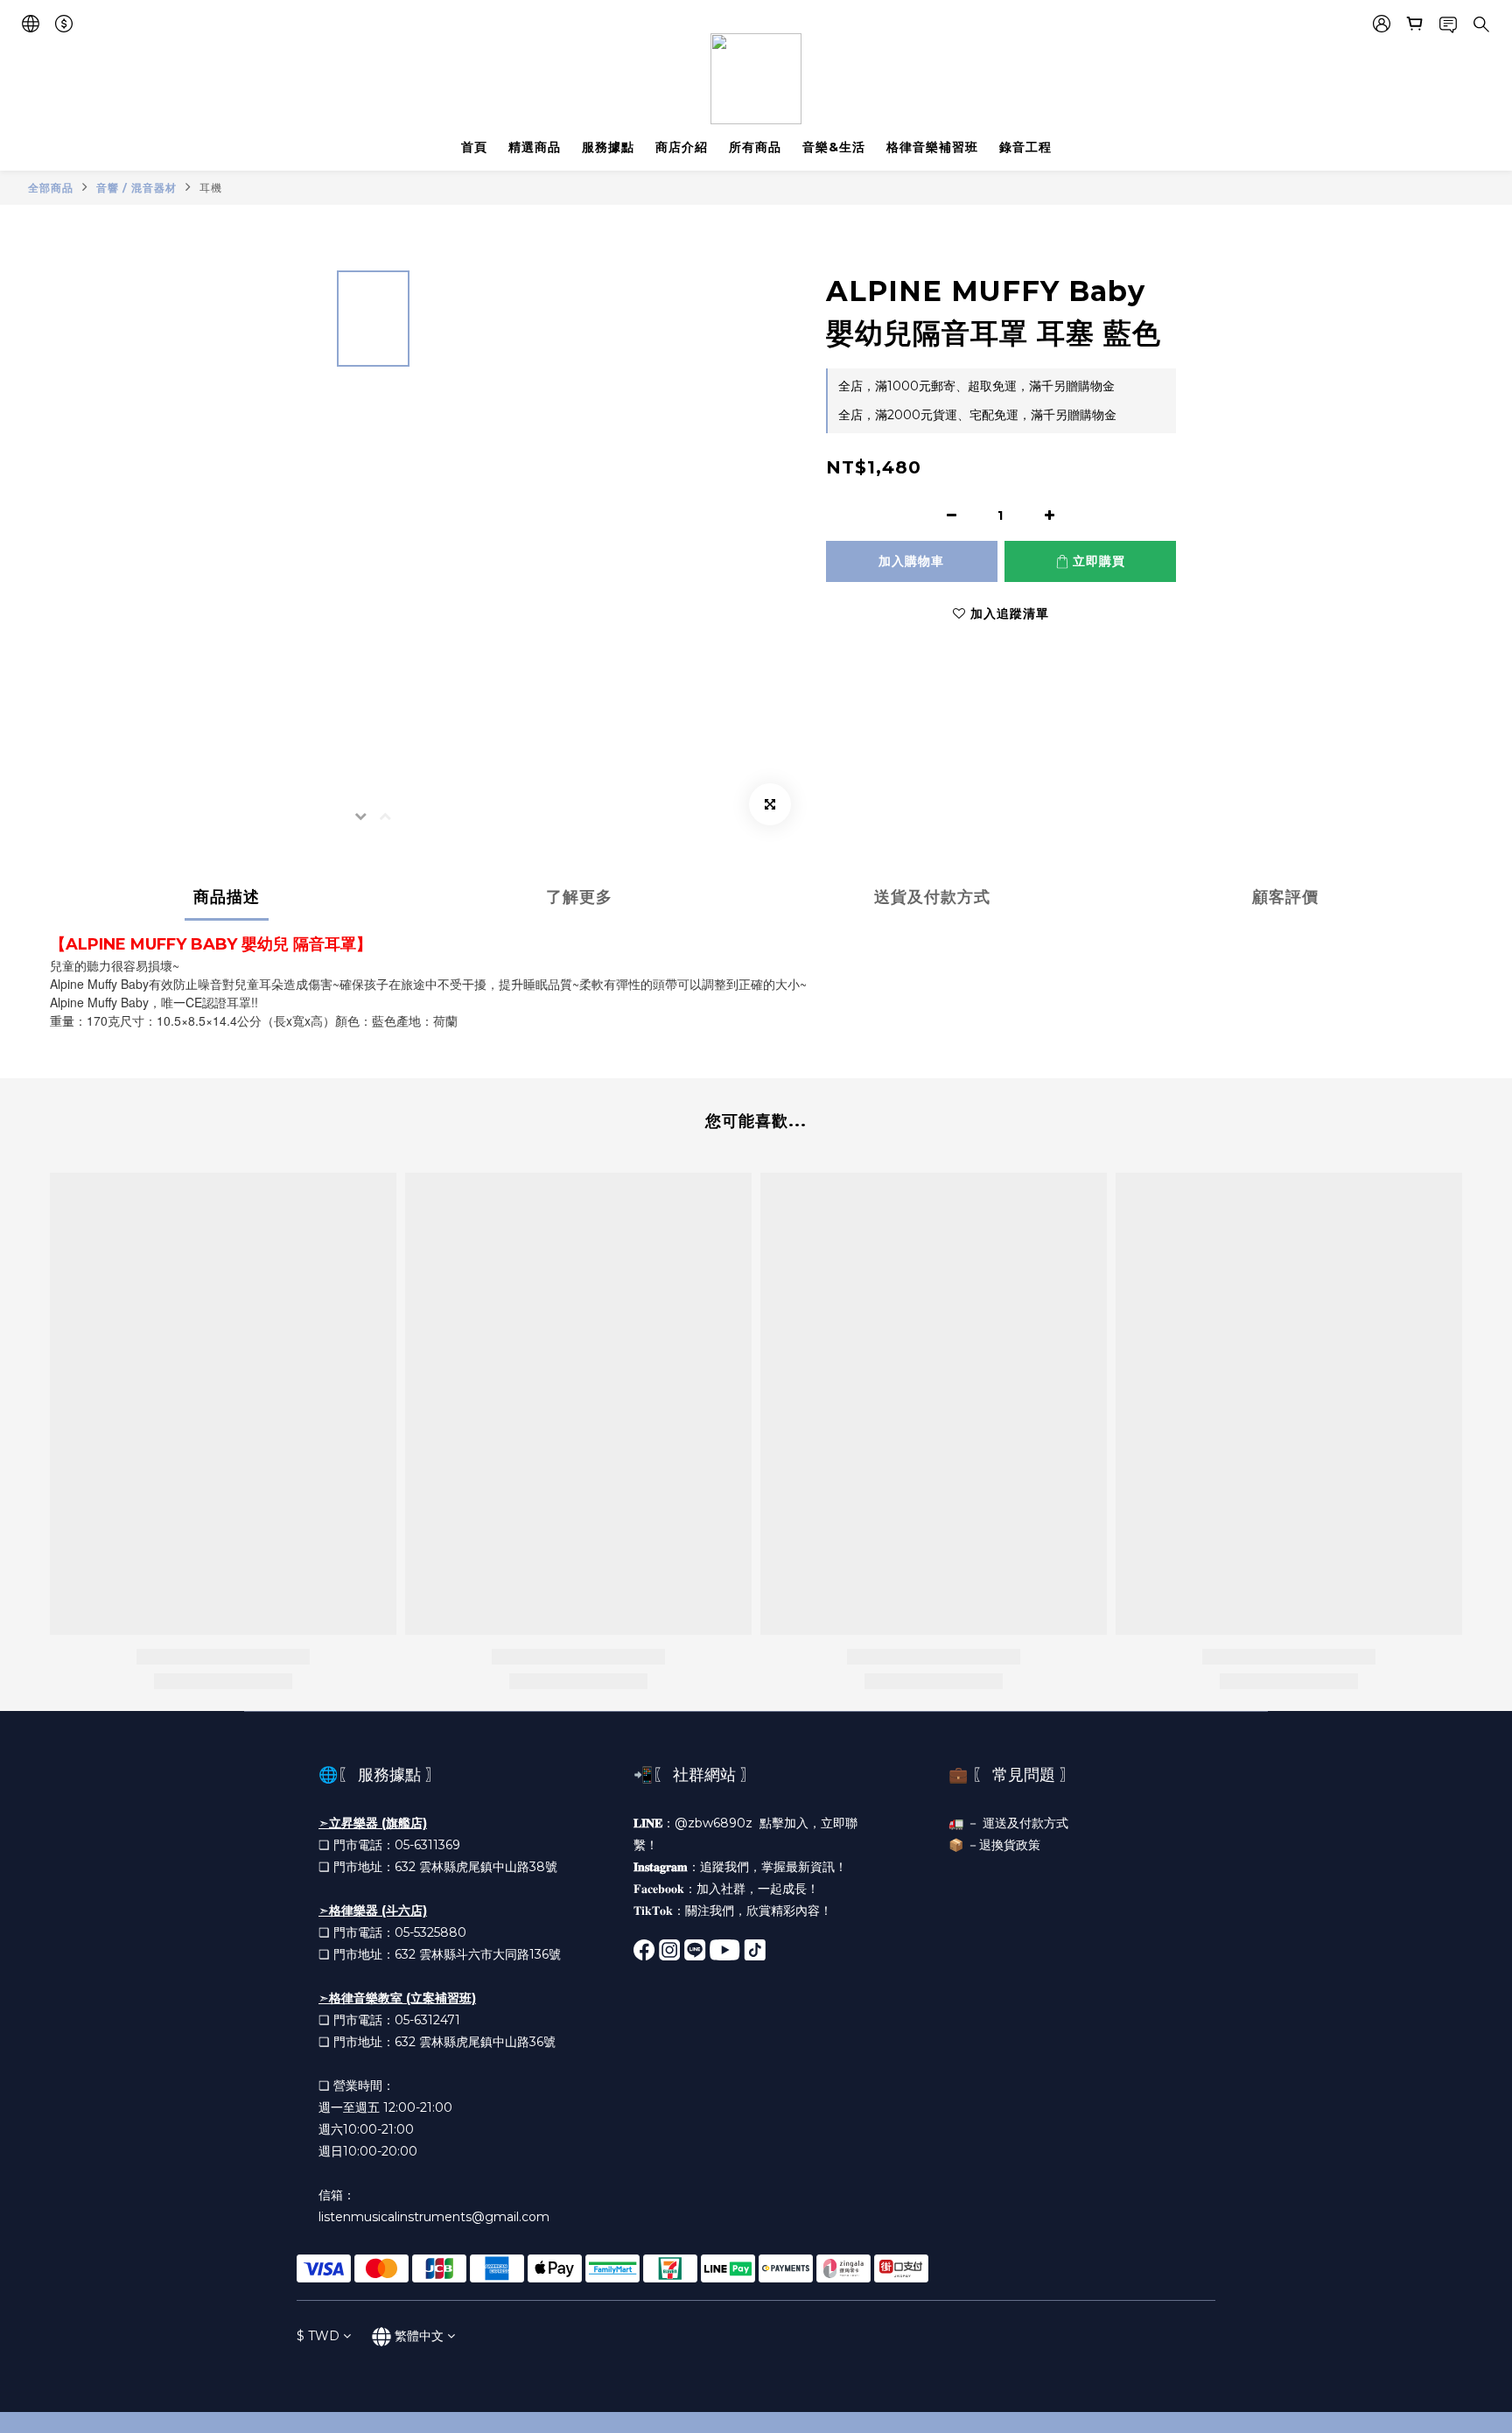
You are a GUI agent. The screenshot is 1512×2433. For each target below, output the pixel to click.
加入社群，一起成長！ (758, 1889)
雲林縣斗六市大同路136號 (490, 1954)
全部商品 (51, 188)
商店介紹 (682, 147)
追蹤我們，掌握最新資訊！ (773, 1867)
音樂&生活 (834, 147)
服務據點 (608, 147)
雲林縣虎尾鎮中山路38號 (488, 1867)
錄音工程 (1025, 147)
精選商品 (535, 147)
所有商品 (755, 147)
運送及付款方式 (1025, 1823)
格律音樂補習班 (932, 147)
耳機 (211, 188)
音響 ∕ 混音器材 (136, 188)
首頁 (474, 147)
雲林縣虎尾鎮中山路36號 (487, 2042)
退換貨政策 (1010, 1845)
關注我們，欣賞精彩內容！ (759, 1911)
